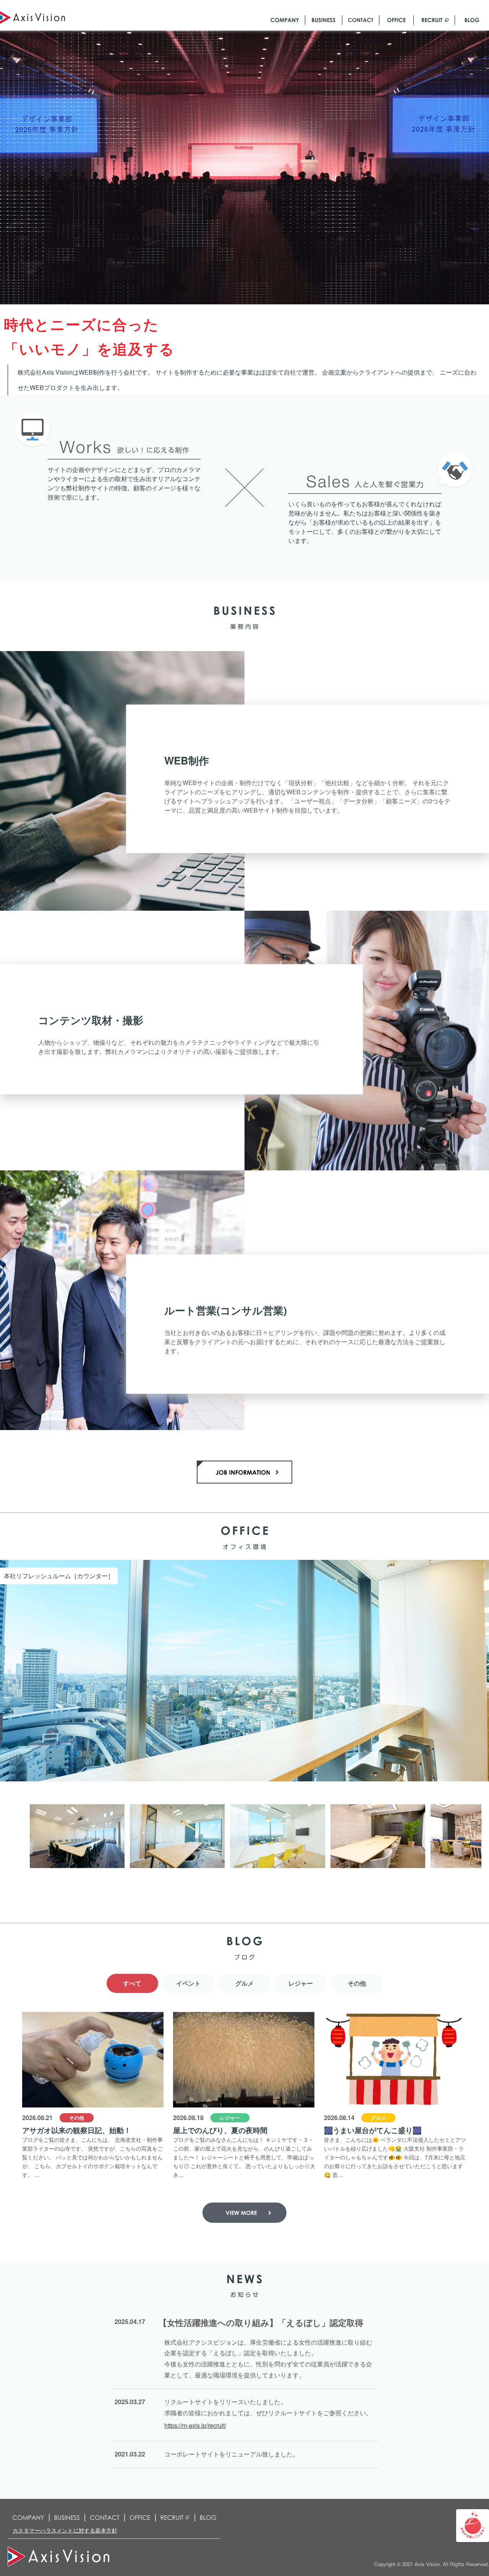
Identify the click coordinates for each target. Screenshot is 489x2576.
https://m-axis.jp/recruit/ (195, 2425)
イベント (188, 1983)
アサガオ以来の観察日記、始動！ (77, 2130)
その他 (357, 1983)
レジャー (301, 1983)
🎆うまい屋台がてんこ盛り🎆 (373, 2130)
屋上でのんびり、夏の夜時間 (220, 2130)
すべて (132, 1983)
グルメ (244, 1983)
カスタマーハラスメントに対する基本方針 (65, 2530)
